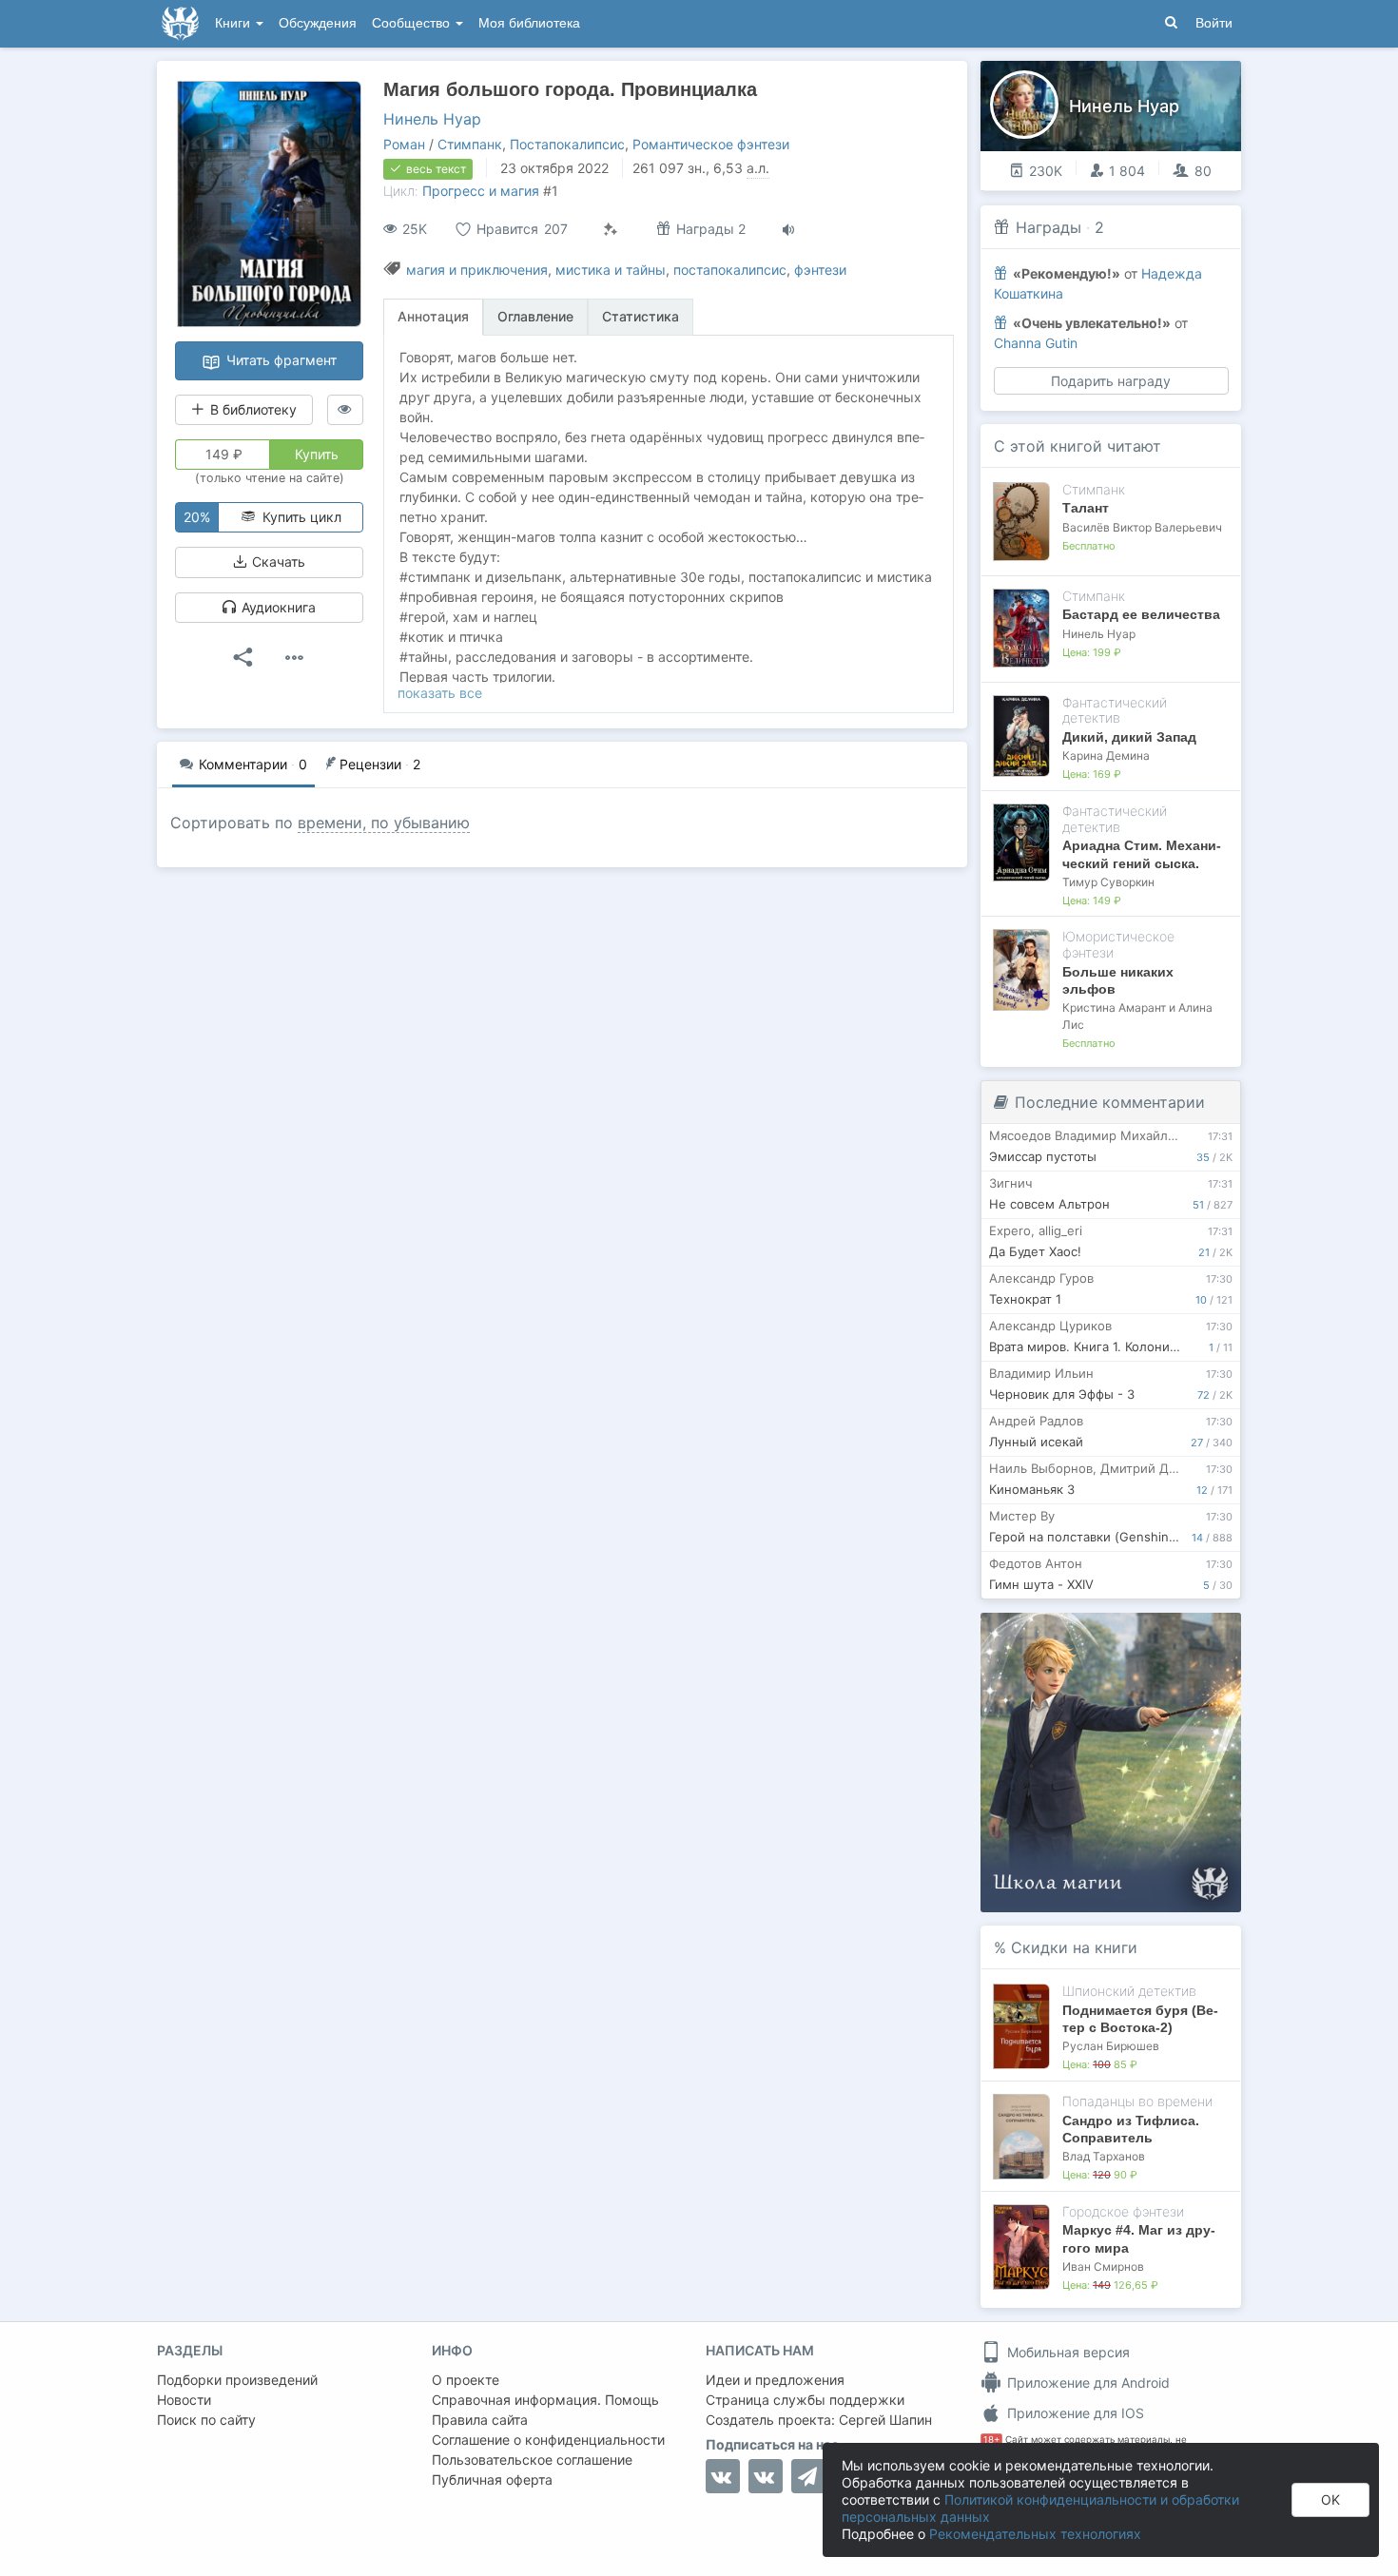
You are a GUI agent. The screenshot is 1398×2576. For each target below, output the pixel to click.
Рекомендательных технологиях (1035, 2534)
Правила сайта (480, 2420)
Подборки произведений (237, 2380)
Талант (1086, 508)
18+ (991, 2440)
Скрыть (1200, 1634)
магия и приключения (477, 270)
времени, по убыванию (384, 823)
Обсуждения (318, 23)
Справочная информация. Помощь (545, 2400)
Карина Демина (1106, 755)
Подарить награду (1111, 381)
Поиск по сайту (206, 2420)
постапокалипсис (730, 270)
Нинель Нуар (432, 119)
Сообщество (413, 23)
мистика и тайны (611, 270)
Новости (184, 2400)
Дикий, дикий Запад (1129, 737)
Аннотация (433, 316)
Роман (404, 144)
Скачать (277, 562)
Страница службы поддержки (805, 2400)
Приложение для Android (1087, 2382)
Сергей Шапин (885, 2420)
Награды (1048, 227)
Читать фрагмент (280, 360)
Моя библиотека (529, 23)
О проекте (466, 2380)
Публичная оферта (492, 2479)
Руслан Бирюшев (1111, 2046)
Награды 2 (709, 229)
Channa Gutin (1036, 343)
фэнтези (820, 270)
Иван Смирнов (1103, 2266)
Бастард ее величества (1141, 614)
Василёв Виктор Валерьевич (1142, 527)
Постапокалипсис (567, 144)
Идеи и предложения (775, 2380)
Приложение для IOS (1074, 2413)
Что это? (1117, 1633)
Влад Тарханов (1104, 2156)
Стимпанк (470, 144)
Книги (234, 23)
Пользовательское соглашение (532, 2460)
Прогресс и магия (481, 191)
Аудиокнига (277, 607)
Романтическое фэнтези (711, 144)
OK (1330, 2499)
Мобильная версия (1067, 2352)
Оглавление (535, 316)
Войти (1214, 23)
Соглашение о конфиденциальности (548, 2440)
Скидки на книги (1074, 1947)
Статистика (641, 316)
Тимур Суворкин (1108, 882)
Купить (317, 454)
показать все (440, 693)
